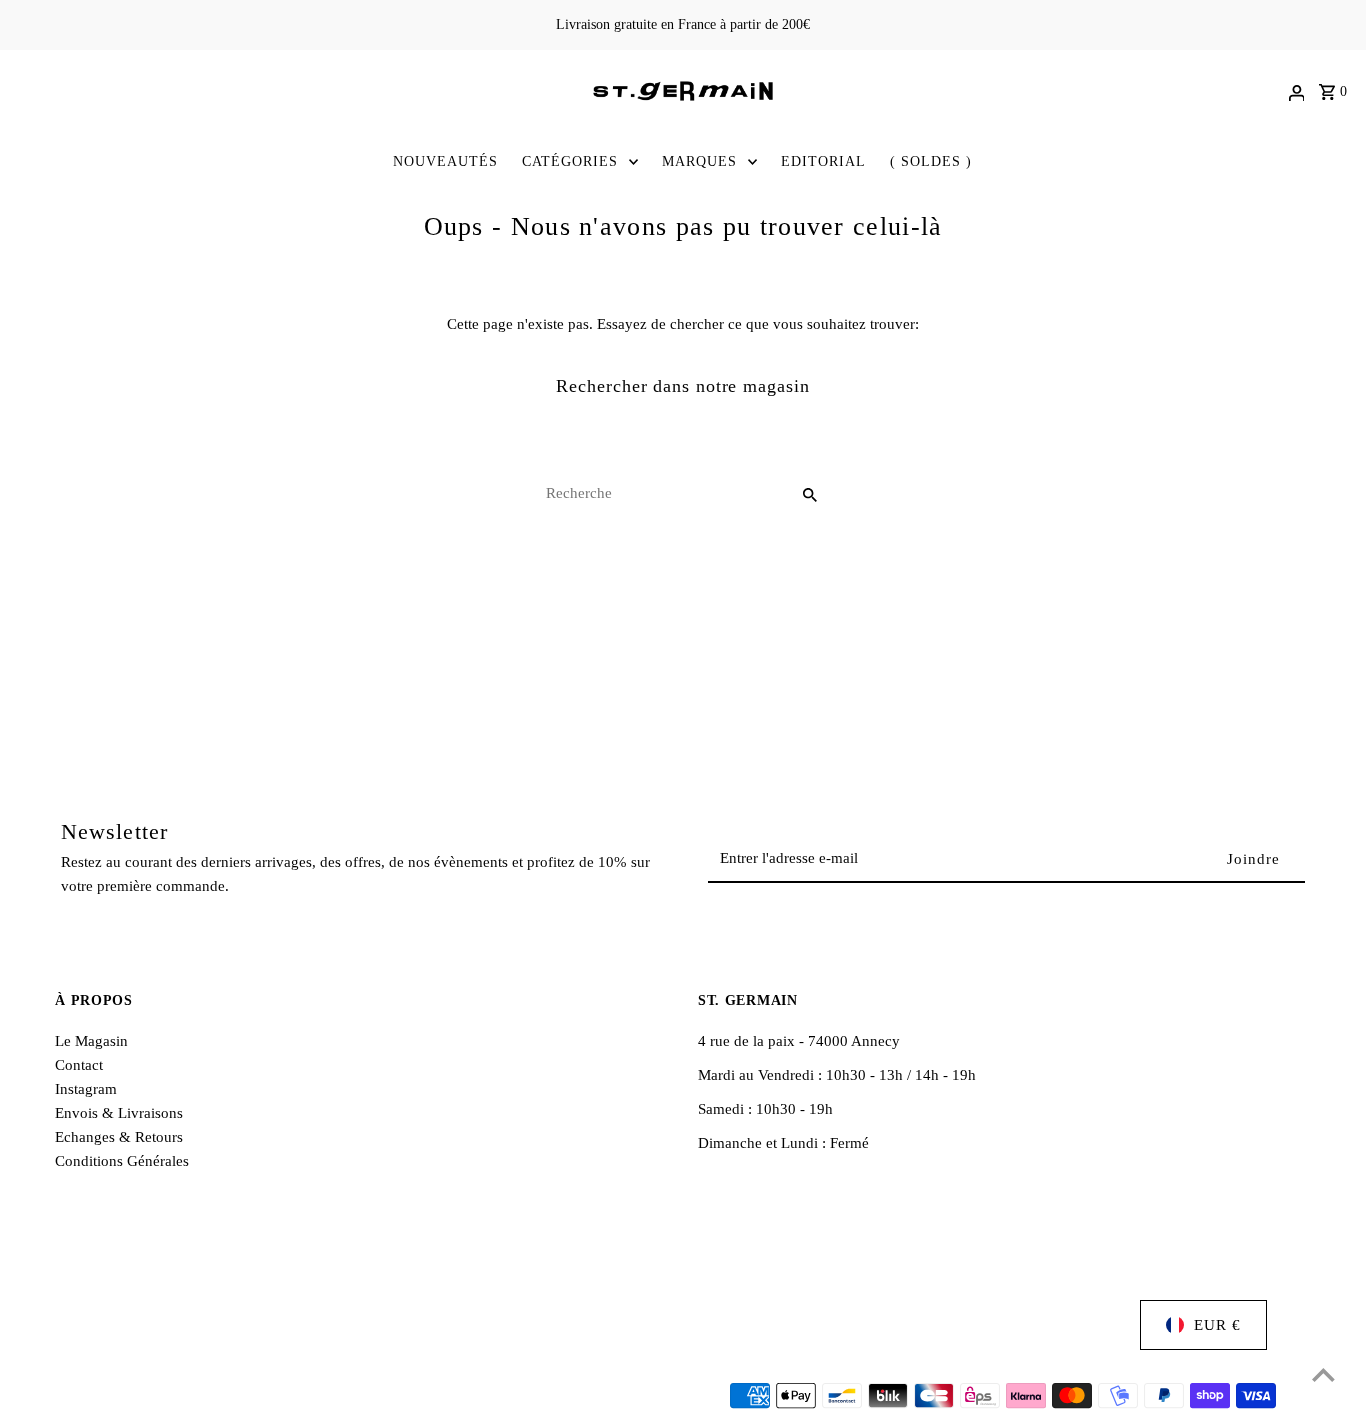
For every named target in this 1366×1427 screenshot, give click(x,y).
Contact (79, 1065)
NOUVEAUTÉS (445, 161)
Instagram (86, 1089)
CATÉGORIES (570, 161)
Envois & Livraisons (119, 1113)
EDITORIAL (823, 161)
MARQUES (699, 161)
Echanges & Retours (119, 1137)
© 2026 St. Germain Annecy (145, 1397)
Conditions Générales (122, 1161)
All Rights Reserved (306, 1397)
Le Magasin (91, 1041)
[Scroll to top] (1323, 1374)
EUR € (1217, 1325)
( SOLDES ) (931, 161)
